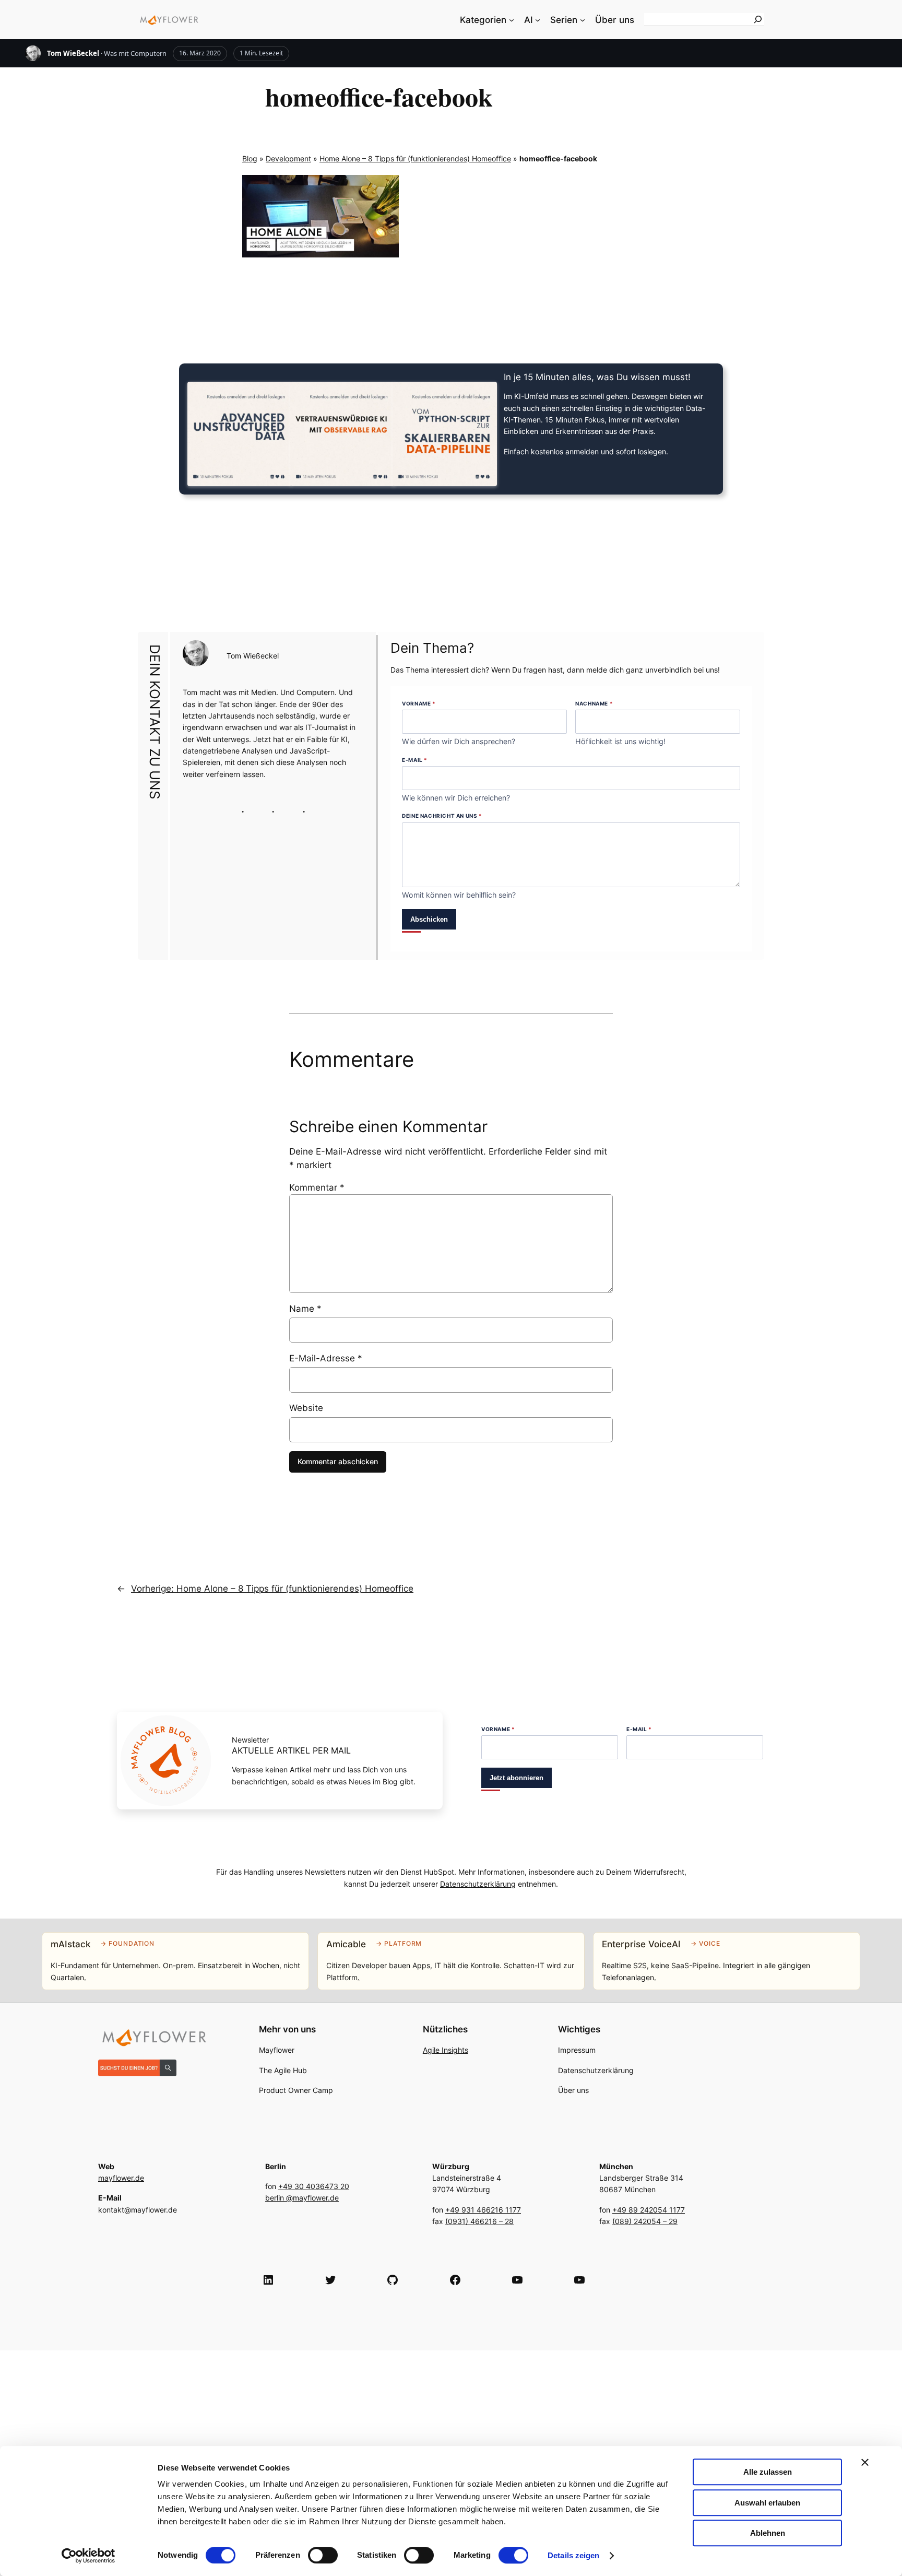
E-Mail (415, 760)
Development (288, 158)
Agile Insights (446, 2050)
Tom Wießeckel (73, 53)
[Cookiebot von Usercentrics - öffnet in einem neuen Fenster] (88, 2556)
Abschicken (429, 919)
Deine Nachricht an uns (442, 816)
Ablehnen (768, 2533)
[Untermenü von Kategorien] (512, 20)
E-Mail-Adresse (326, 1358)
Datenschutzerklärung (478, 1884)
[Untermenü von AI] (538, 20)
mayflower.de (121, 2178)
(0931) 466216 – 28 (479, 2221)
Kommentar (317, 1187)
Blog (250, 158)
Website (306, 1408)
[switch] (323, 2555)
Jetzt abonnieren (517, 1778)
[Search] (758, 19)
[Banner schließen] (865, 2462)
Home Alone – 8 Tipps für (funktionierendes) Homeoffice (415, 158)
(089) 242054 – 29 (645, 2221)
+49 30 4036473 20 (314, 2186)
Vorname (419, 703)
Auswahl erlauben (767, 2503)
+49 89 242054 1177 (649, 2210)
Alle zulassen (768, 2472)
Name (305, 1309)
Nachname (594, 703)
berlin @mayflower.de (302, 2198)
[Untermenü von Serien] (583, 20)
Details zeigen (573, 2555)
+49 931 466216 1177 (483, 2210)
